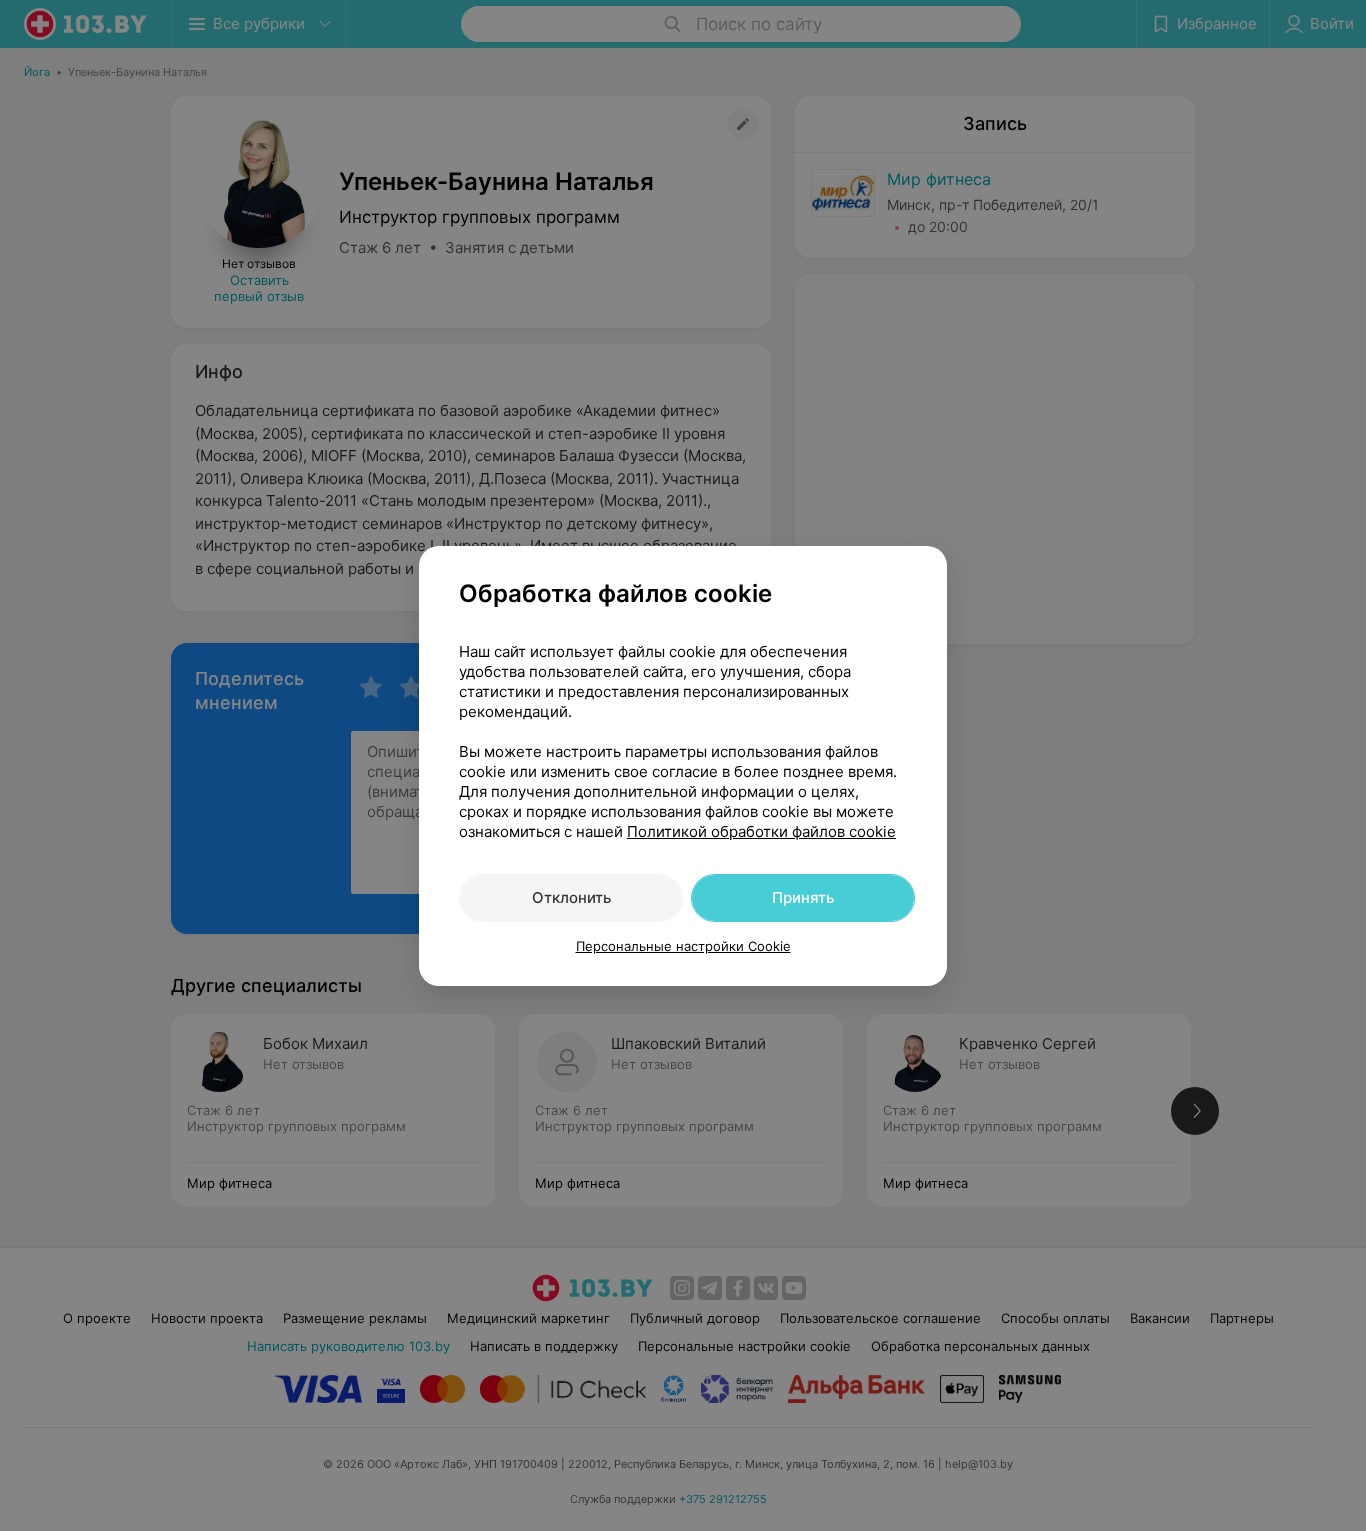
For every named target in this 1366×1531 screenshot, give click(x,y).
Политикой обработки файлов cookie (761, 831)
